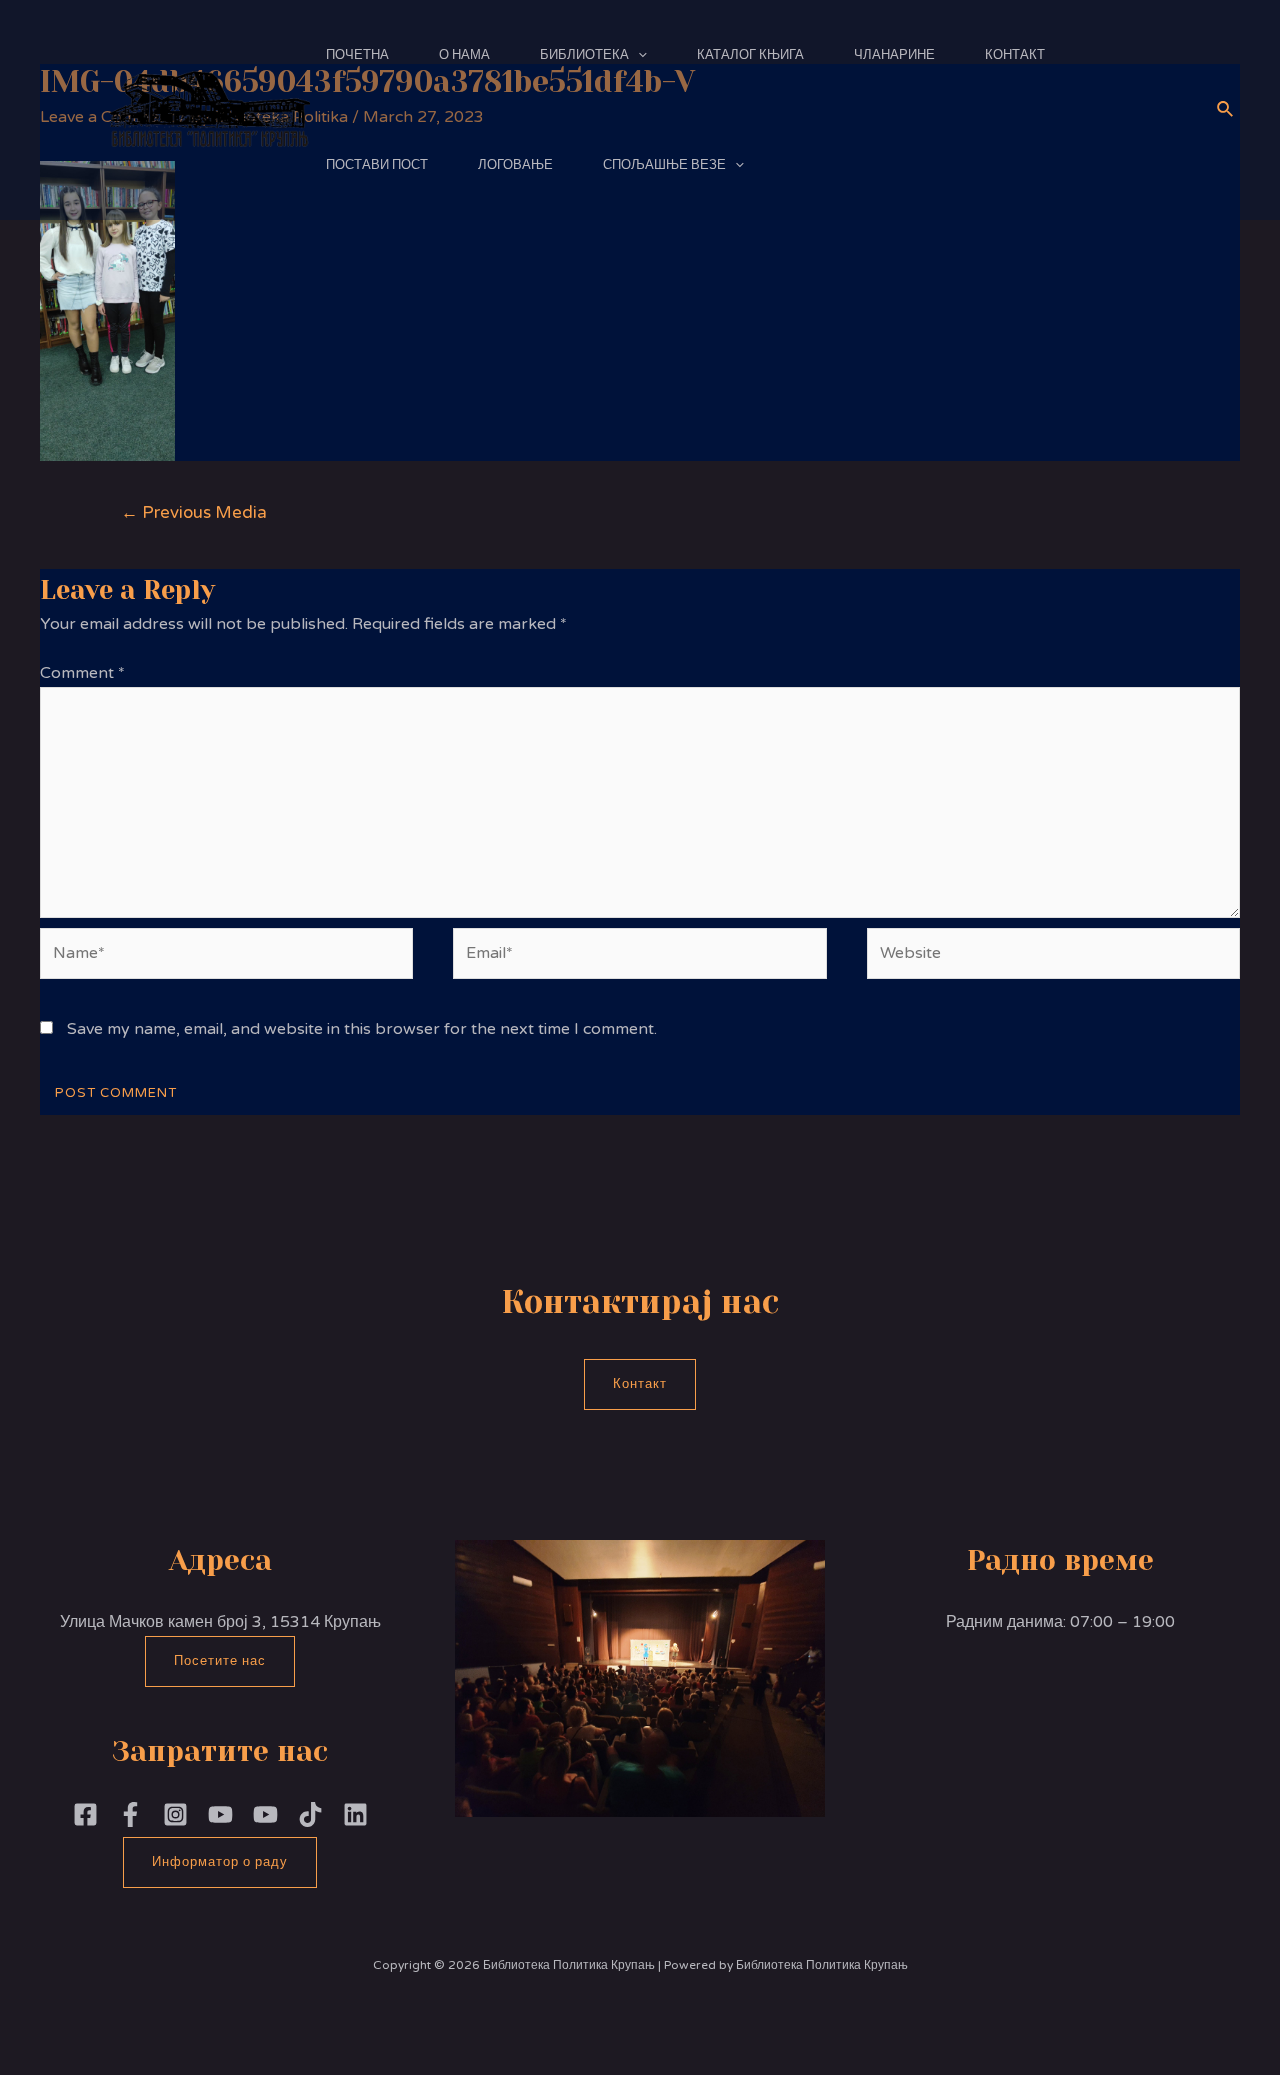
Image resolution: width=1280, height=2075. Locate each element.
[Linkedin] (355, 1814)
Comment (82, 673)
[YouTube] (265, 1814)
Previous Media (194, 512)
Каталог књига (750, 55)
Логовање (515, 165)
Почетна (357, 55)
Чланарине (894, 55)
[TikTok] (310, 1814)
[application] (638, 55)
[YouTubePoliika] (220, 1814)
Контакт (1015, 55)
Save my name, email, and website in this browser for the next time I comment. (362, 1029)
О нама (464, 55)
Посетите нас (220, 1661)
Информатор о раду (220, 1862)
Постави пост (377, 165)
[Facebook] (85, 1814)
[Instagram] (175, 1814)
